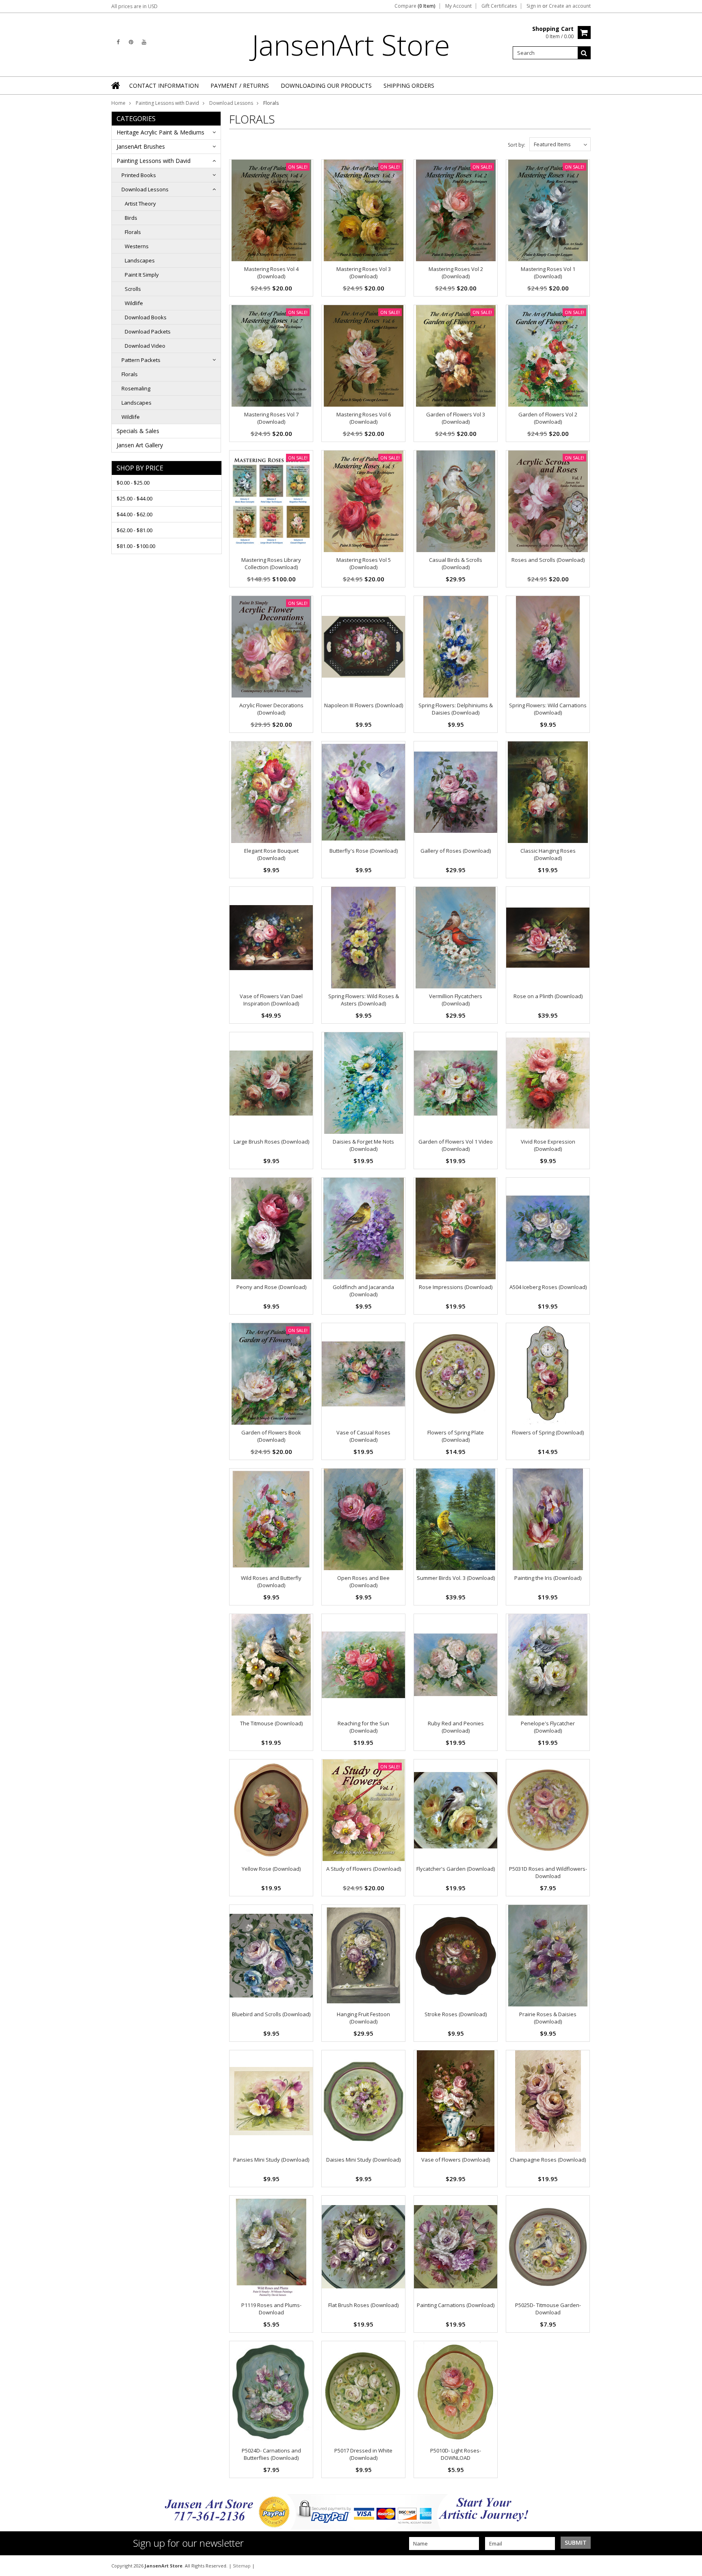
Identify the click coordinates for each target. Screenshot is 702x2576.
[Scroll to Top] (690, 2565)
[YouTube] (144, 42)
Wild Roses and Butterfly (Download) (271, 1582)
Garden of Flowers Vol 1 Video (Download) (456, 1145)
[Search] (584, 53)
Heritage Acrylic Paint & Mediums (160, 132)
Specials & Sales (138, 431)
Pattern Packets (141, 360)
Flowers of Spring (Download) (548, 1432)
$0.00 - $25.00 (133, 483)
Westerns (137, 246)
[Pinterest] (131, 42)
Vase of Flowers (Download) (456, 2160)
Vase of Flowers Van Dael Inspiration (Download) (271, 1000)
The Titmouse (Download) (271, 1723)
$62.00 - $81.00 (134, 530)
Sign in (534, 6)
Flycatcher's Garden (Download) (456, 1869)
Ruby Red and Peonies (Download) (456, 1727)
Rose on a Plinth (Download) (548, 996)
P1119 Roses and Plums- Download (271, 2309)
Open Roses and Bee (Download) (363, 1582)
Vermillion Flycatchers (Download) (456, 1000)
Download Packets (148, 331)
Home (118, 103)
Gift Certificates (499, 6)
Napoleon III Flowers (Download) (364, 705)
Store (351, 45)
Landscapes (140, 260)
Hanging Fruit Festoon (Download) (363, 2018)
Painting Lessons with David (167, 103)
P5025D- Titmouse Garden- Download (548, 2309)
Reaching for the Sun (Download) (363, 1727)
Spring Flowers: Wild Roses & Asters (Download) (364, 1000)
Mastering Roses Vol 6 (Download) (364, 418)
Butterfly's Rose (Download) (364, 851)
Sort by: (517, 145)
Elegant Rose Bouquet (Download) (271, 854)
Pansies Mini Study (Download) (271, 2160)
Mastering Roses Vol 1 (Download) (548, 273)
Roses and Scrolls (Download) (548, 560)
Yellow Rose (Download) (271, 1869)
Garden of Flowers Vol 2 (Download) (548, 418)
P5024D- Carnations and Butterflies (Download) (271, 2454)
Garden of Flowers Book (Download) (271, 1436)
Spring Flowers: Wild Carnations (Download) (548, 709)
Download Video (145, 346)
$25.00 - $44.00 (134, 498)
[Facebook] (118, 42)
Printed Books (139, 175)
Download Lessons (231, 103)
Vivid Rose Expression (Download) (548, 1145)
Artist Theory (140, 204)
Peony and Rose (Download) (271, 1287)
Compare (415, 6)
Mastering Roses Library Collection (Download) (271, 563)
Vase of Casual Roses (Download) (363, 1436)
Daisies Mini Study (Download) (363, 2160)
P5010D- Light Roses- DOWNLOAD (456, 2454)
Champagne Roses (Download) (548, 2160)
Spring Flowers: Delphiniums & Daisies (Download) (456, 709)
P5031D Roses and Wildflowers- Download (548, 1872)
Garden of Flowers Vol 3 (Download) (456, 418)
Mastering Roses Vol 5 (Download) (364, 563)
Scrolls (133, 289)
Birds (131, 218)
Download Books (146, 317)
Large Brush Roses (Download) (271, 1142)
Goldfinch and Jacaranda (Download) (363, 1291)
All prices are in (134, 6)
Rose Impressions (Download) (456, 1287)
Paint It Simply (142, 275)
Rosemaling (136, 388)
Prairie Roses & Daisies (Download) (548, 2018)
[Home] (116, 85)
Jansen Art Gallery (140, 445)
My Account (458, 6)
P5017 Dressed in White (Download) (363, 2454)
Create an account (570, 6)
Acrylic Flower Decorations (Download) (271, 709)
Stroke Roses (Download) (456, 2014)
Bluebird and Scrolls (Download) (271, 2014)
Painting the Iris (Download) (548, 1578)
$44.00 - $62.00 (134, 514)
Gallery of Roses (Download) (456, 851)
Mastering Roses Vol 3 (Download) (364, 273)
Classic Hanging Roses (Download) (548, 854)
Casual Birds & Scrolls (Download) (456, 563)
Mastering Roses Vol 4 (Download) (271, 273)
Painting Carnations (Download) (456, 2305)
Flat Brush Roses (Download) (363, 2305)
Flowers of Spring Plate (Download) (456, 1436)
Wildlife (134, 303)
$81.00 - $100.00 (136, 546)
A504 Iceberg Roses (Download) (548, 1287)
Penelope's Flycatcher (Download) (548, 1727)
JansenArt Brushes (141, 146)
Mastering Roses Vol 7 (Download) (271, 418)
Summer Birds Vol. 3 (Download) (456, 1578)
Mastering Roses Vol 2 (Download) (456, 273)
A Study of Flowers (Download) (364, 1869)
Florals (133, 232)
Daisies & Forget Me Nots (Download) (363, 1145)
